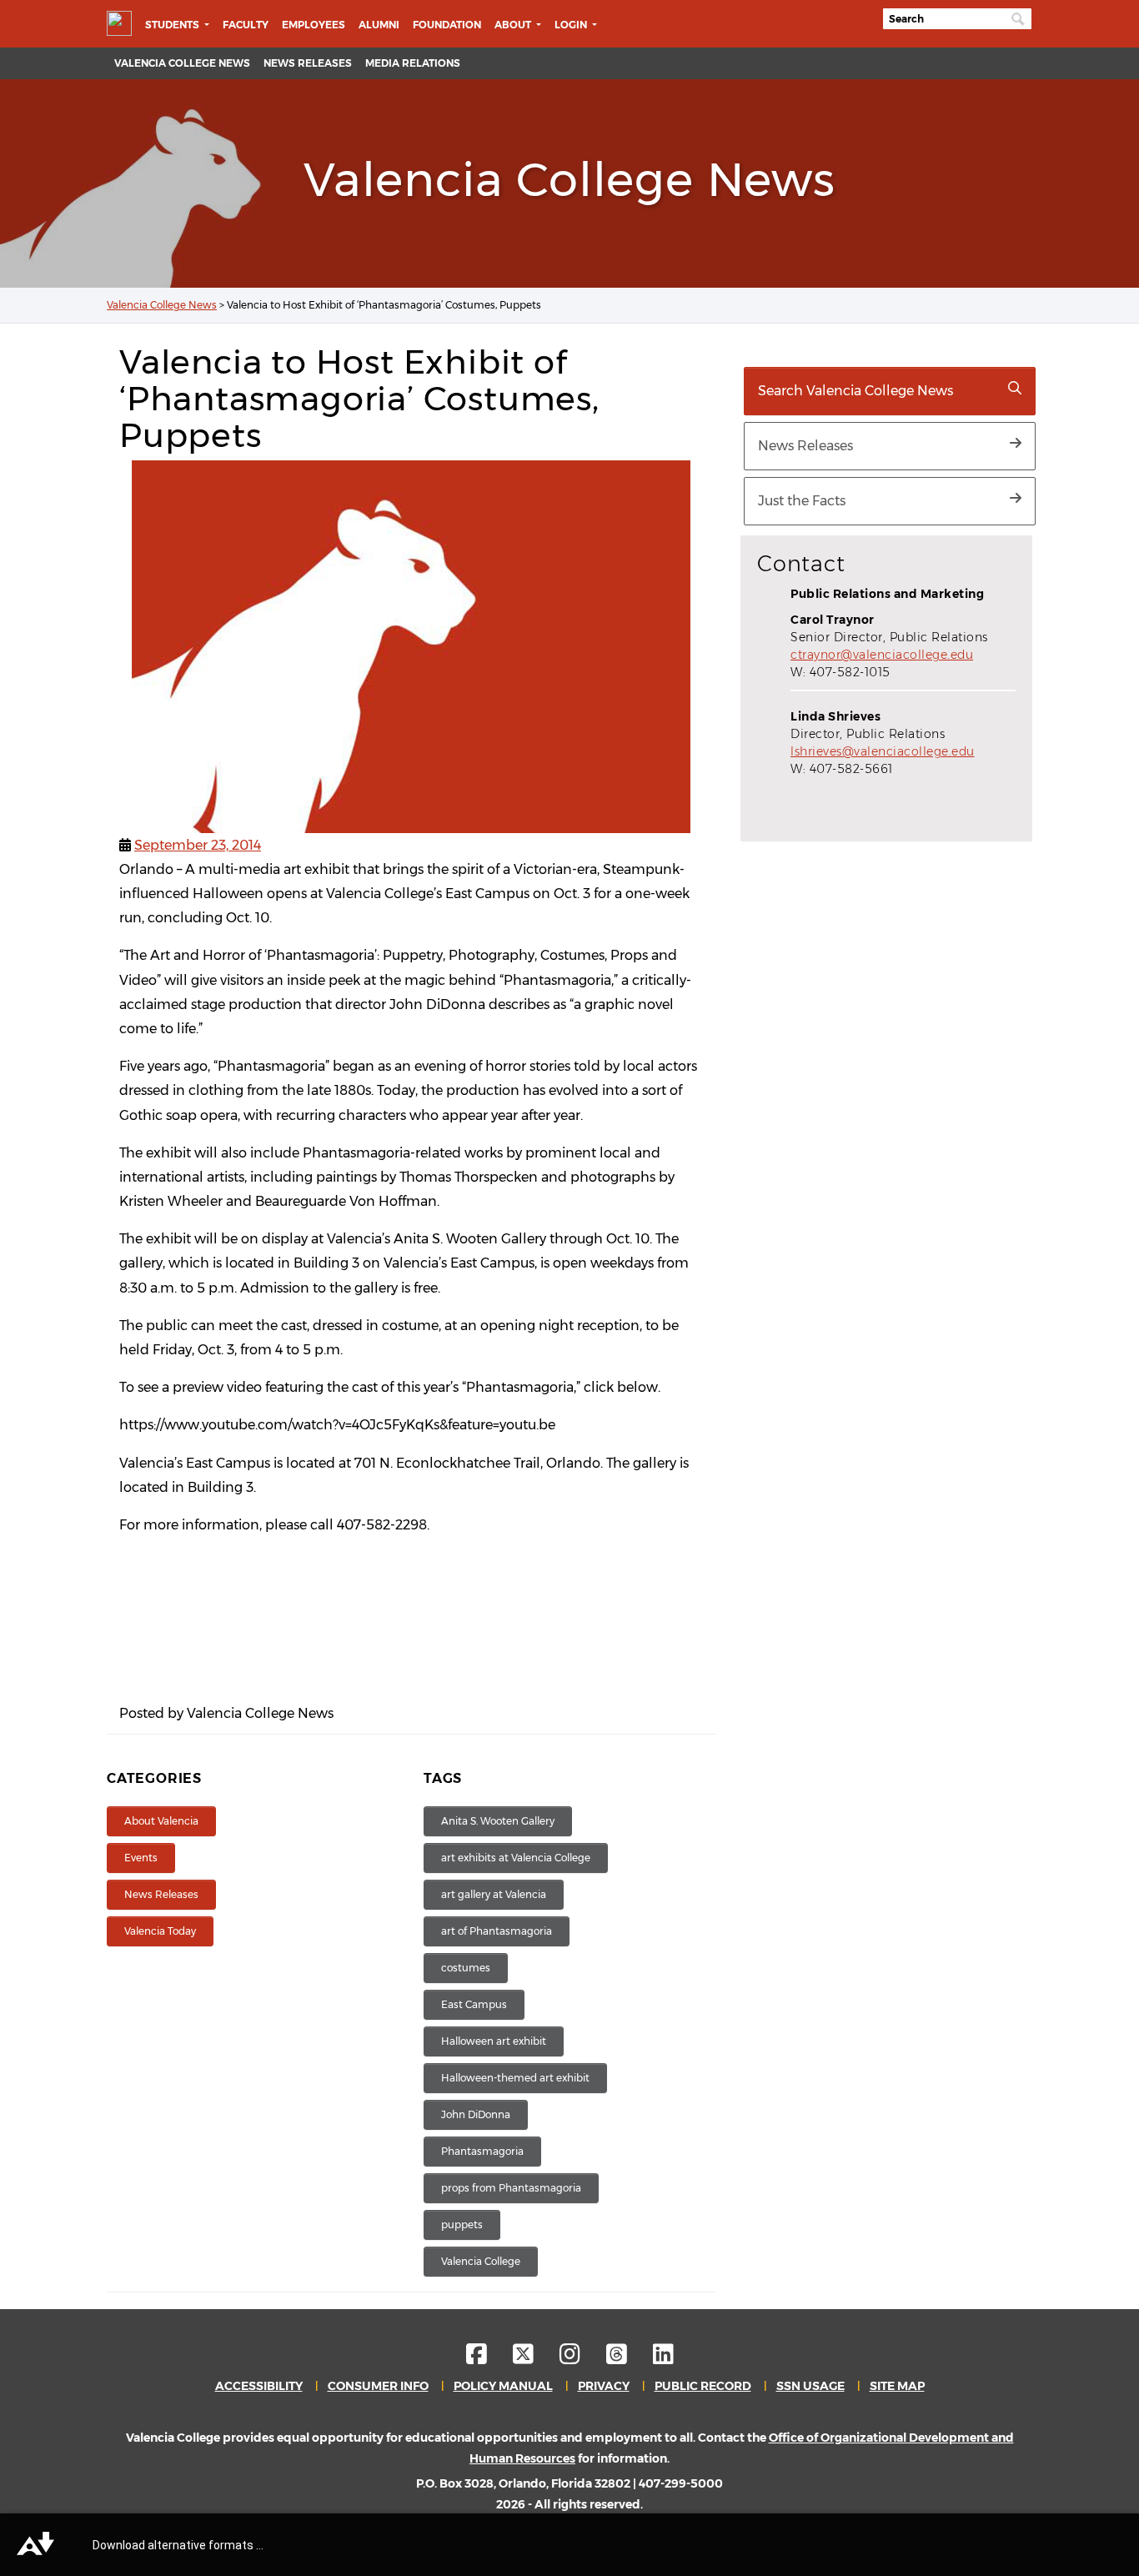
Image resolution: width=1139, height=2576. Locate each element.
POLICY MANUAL (503, 2386)
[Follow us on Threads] (628, 2358)
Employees (314, 25)
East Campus (474, 2004)
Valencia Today (160, 1931)
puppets (462, 2224)
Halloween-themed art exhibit (515, 2078)
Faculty (246, 25)
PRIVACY (604, 2386)
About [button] (514, 25)
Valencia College (481, 2261)
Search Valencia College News (856, 391)
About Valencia (161, 1821)
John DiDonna (476, 2114)
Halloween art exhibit (494, 2041)
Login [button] (572, 25)
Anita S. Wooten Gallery (498, 1821)
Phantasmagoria (482, 2151)
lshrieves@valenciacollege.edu (883, 751)
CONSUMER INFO (378, 2386)
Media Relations (413, 63)
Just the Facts (802, 501)
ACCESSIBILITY (259, 2386)
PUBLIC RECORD (703, 2386)
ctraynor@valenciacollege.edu (882, 655)
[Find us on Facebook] (488, 2358)
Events (141, 1858)
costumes (466, 1968)
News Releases (308, 63)
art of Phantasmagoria (497, 1931)
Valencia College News (182, 63)
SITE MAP (897, 2386)
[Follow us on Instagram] (582, 2358)
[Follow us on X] (535, 2358)
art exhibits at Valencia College (516, 1858)
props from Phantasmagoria (511, 2188)
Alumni (379, 25)
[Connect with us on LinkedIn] (663, 2358)
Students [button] (173, 25)
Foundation (447, 25)
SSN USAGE (810, 2386)
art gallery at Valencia (494, 1894)
